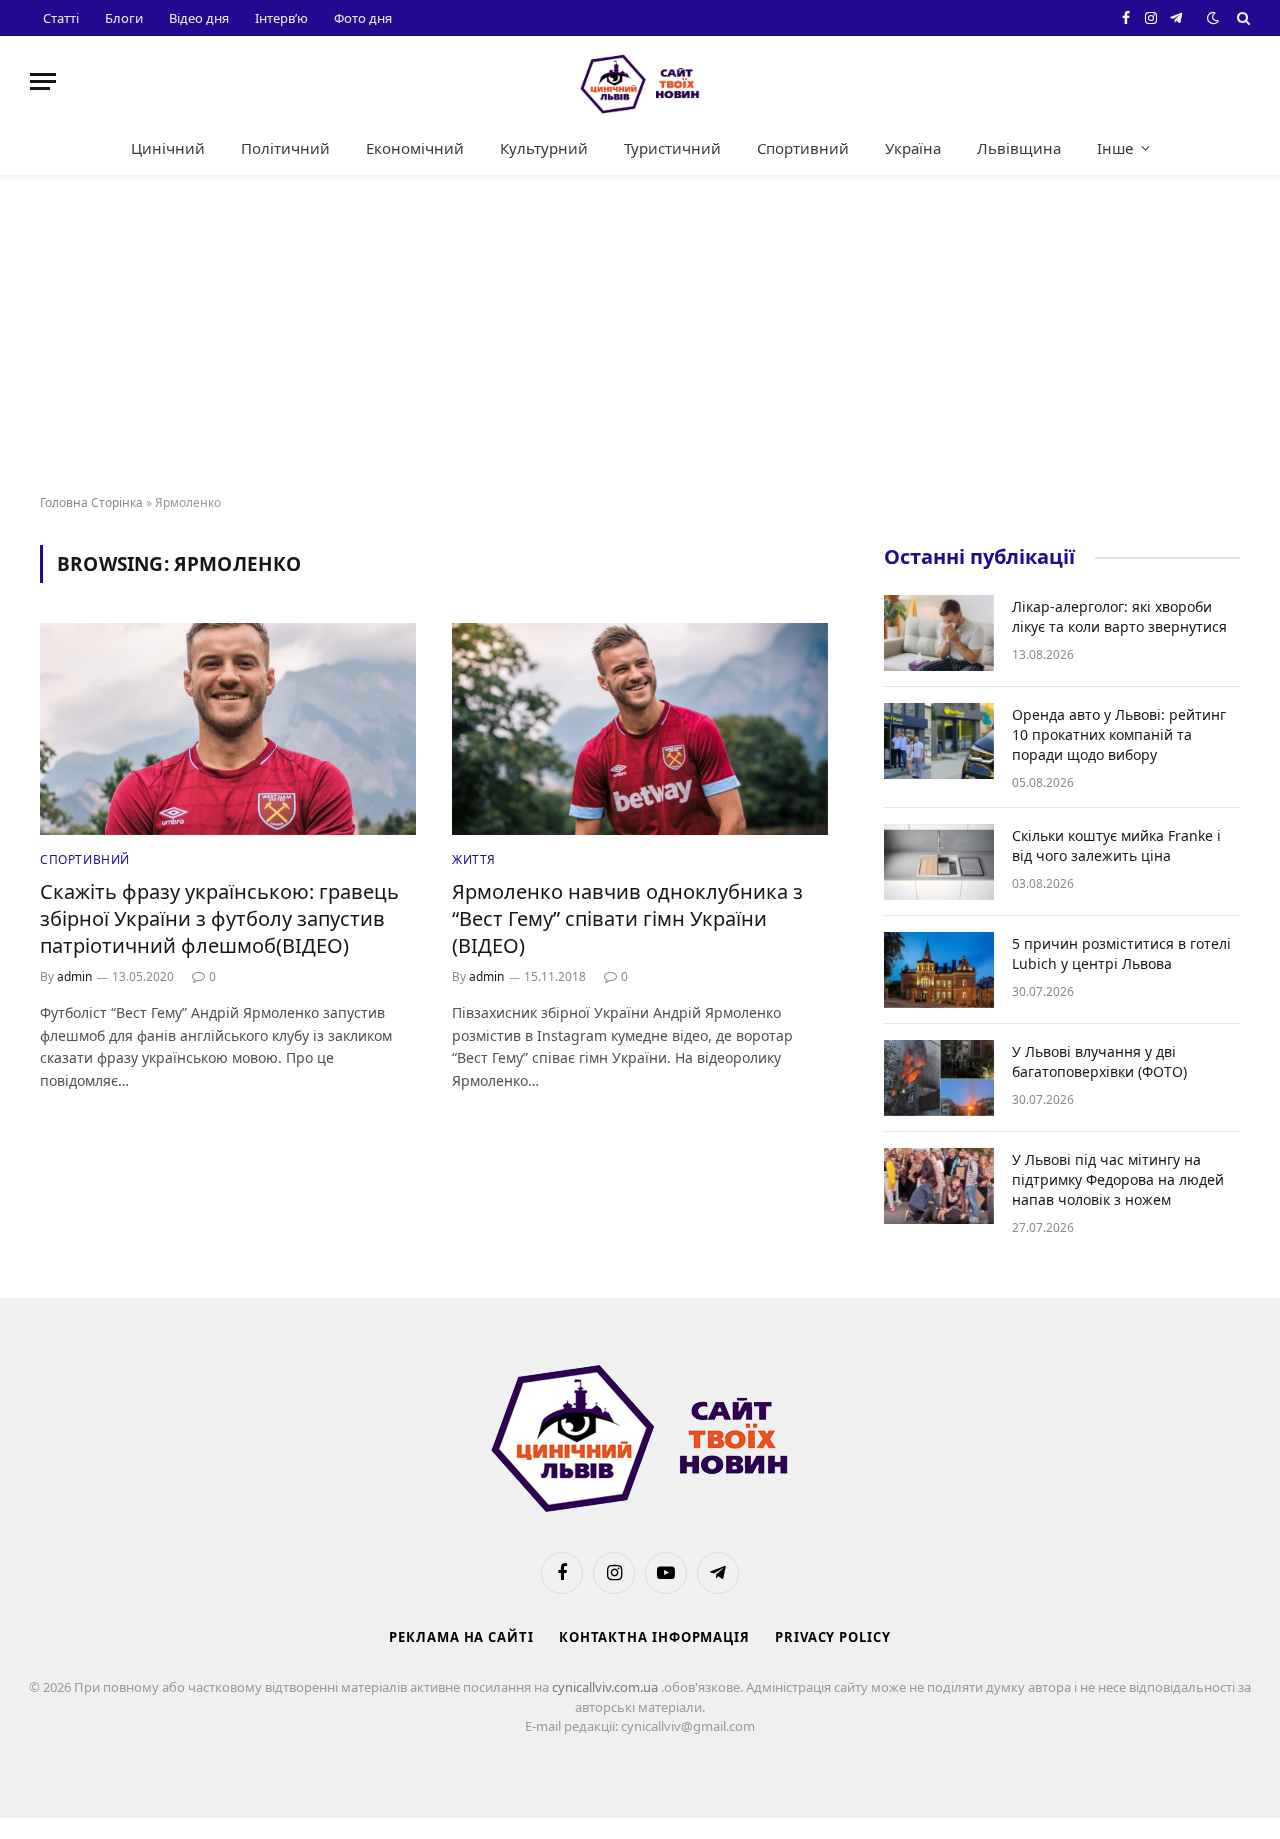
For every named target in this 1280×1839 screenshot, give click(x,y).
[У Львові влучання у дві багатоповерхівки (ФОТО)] (939, 1078)
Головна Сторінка (91, 502)
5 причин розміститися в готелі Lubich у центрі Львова (1121, 953)
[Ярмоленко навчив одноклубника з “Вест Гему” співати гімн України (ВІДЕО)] (640, 729)
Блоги (124, 18)
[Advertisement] (640, 336)
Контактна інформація (654, 1637)
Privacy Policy (833, 1637)
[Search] (1241, 18)
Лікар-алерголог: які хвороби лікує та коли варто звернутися (1119, 616)
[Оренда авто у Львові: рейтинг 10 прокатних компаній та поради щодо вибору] (939, 741)
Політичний (285, 148)
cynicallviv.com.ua (606, 1687)
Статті (61, 18)
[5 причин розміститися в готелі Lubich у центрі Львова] (939, 970)
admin (74, 976)
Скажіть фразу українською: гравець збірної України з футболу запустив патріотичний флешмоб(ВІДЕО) (219, 918)
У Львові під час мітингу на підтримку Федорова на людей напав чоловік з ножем (1118, 1179)
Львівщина (1019, 148)
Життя (474, 859)
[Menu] (43, 81)
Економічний (415, 148)
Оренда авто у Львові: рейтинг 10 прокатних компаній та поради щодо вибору (1119, 734)
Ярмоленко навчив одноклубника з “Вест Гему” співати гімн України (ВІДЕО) (627, 918)
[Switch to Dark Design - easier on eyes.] (1213, 18)
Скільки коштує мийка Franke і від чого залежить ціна (1116, 845)
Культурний (544, 148)
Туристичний (672, 148)
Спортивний (803, 148)
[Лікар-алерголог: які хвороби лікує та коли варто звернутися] (939, 633)
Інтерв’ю (281, 18)
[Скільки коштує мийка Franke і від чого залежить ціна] (939, 862)
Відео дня (199, 18)
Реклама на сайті (461, 1637)
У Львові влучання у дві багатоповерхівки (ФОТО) (1099, 1061)
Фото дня (363, 18)
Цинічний (168, 148)
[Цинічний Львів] (640, 81)
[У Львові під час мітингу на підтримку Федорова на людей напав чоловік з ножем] (939, 1186)
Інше (1115, 148)
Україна (913, 148)
